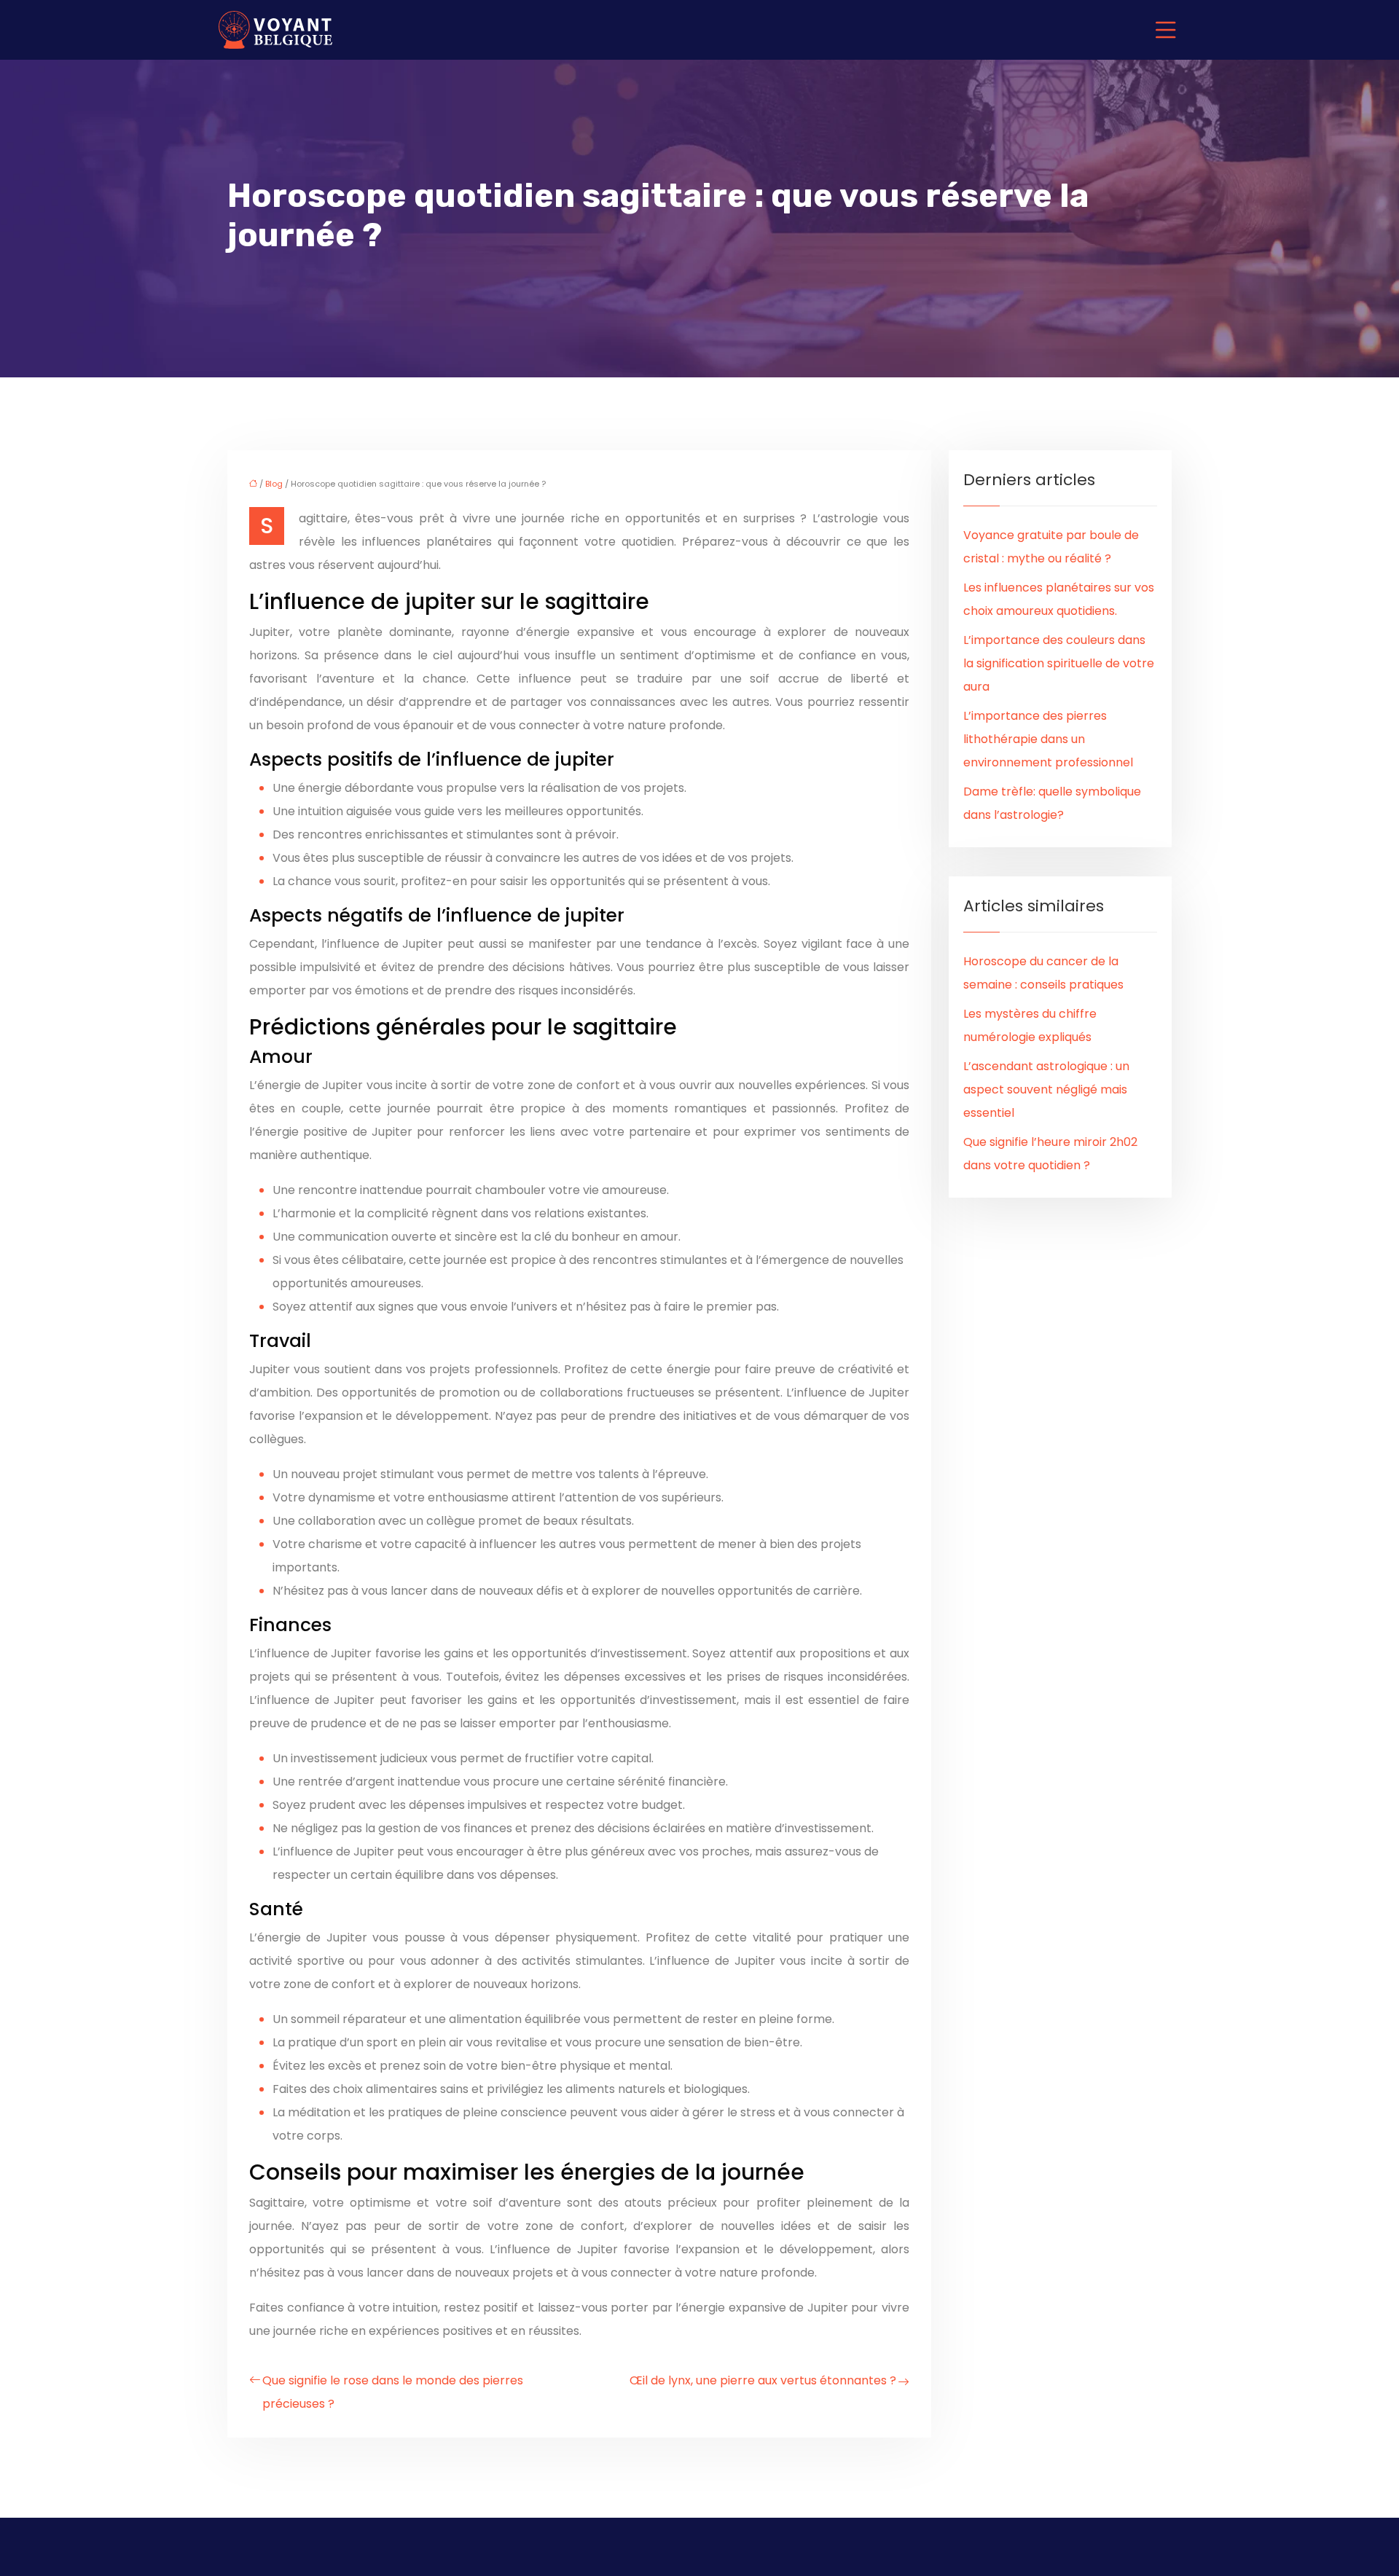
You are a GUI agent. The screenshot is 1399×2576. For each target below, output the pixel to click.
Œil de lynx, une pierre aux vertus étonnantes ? (763, 2380)
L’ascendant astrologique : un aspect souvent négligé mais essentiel (1046, 1089)
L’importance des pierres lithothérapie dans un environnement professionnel (1048, 739)
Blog (274, 484)
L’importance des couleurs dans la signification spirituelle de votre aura (1059, 663)
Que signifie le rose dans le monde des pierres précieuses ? (393, 2392)
